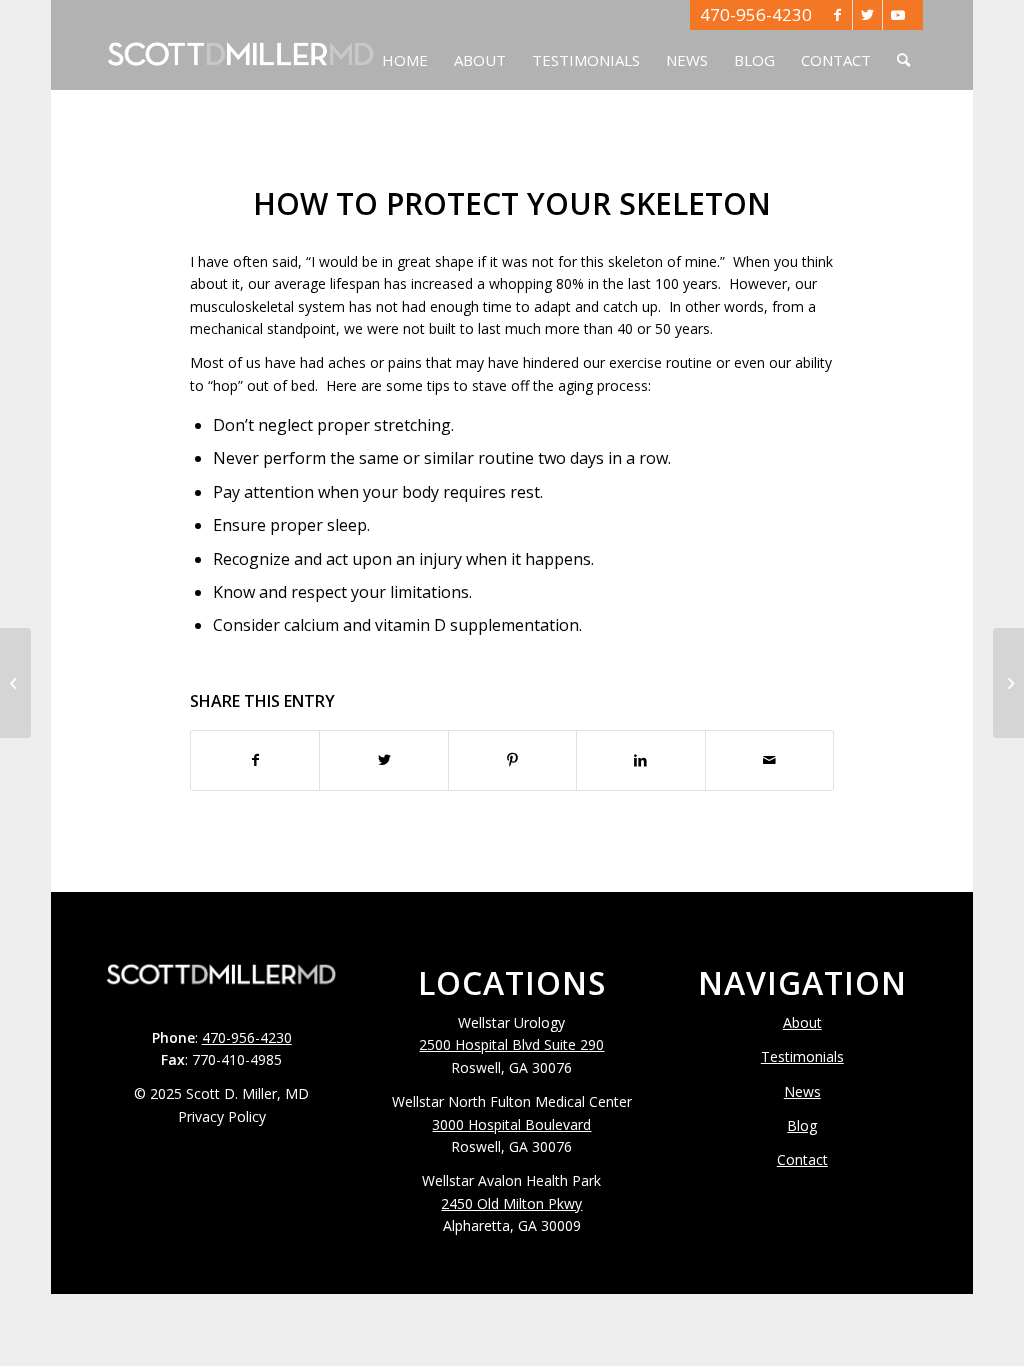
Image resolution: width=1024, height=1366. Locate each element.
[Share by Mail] (769, 760)
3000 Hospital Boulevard (511, 1124)
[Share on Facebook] (255, 760)
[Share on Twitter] (383, 760)
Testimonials (802, 1056)
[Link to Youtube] (898, 15)
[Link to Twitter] (867, 15)
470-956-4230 (756, 14)
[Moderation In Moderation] (15, 683)
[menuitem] (405, 45)
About (802, 1022)
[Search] (903, 45)
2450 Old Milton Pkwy (511, 1203)
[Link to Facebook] (837, 15)
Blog (802, 1125)
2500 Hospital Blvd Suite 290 (511, 1044)
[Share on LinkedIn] (640, 760)
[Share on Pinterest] (512, 760)
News (802, 1091)
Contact (802, 1159)
